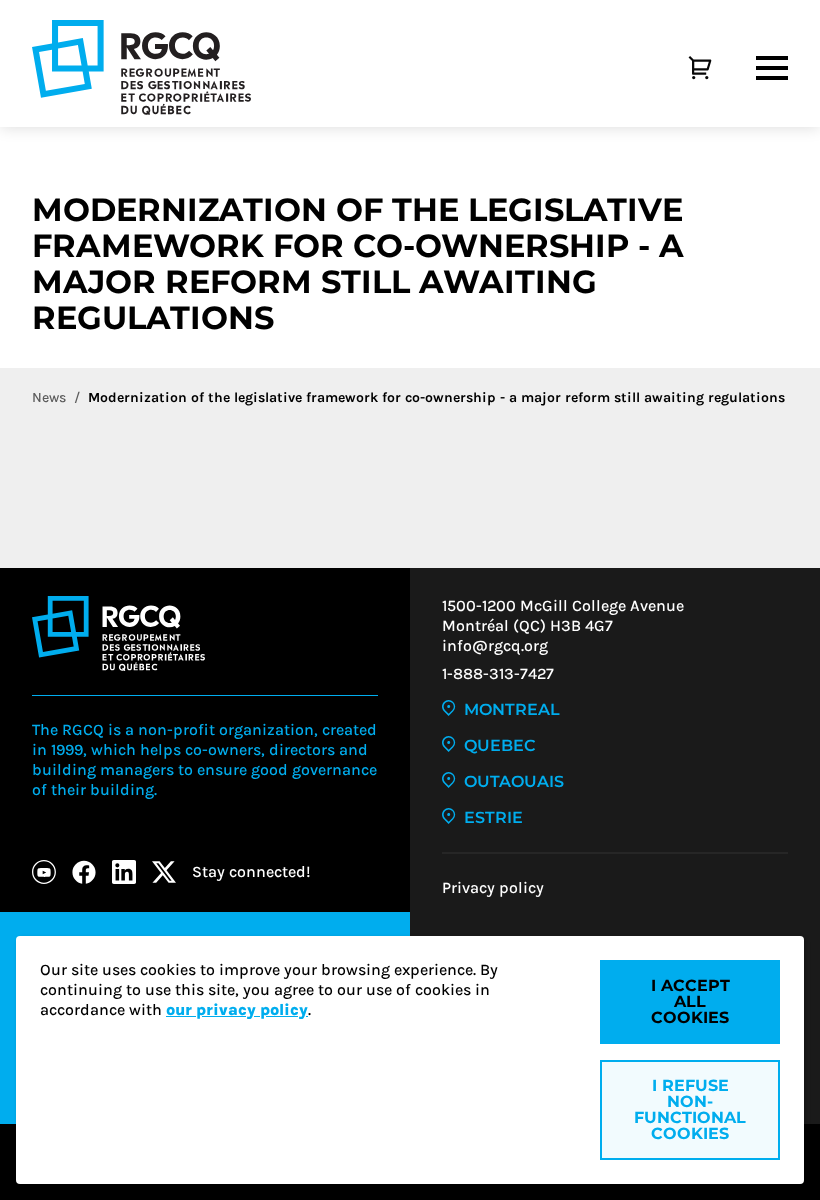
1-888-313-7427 (498, 673)
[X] (164, 872)
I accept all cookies (690, 1001)
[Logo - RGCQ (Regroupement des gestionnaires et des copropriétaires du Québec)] (141, 67)
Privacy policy (493, 887)
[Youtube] (44, 872)
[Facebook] (84, 872)
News (49, 397)
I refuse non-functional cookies (690, 1109)
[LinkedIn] (124, 872)
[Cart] (678, 68)
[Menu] (772, 68)
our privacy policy (237, 1009)
